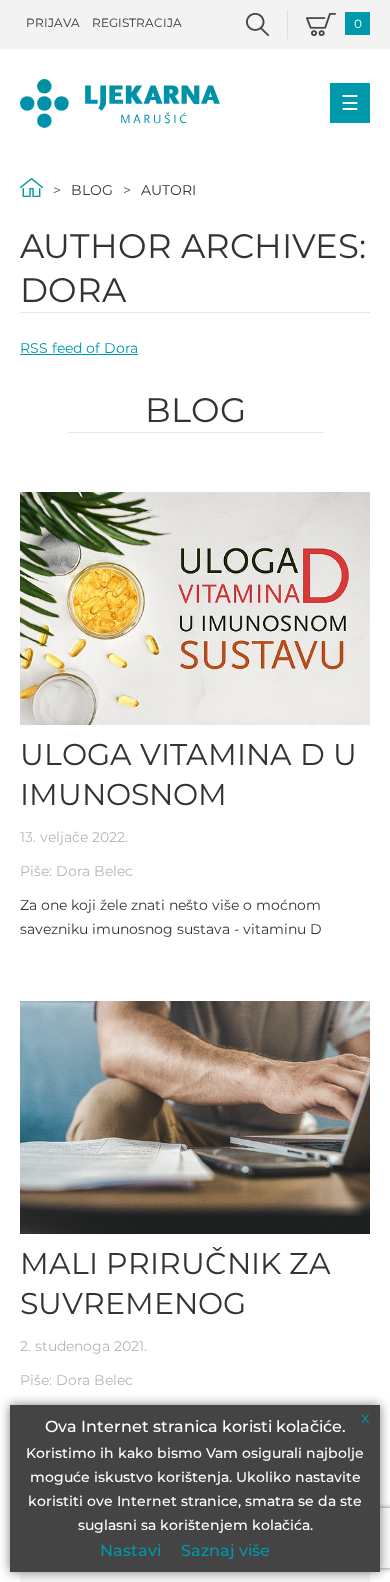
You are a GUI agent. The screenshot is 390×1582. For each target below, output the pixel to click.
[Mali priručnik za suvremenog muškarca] (195, 1117)
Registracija (137, 22)
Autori (168, 190)
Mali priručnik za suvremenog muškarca (175, 1303)
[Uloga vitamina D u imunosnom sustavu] (195, 608)
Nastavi (130, 1550)
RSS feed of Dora (79, 348)
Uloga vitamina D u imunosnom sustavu (188, 794)
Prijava (53, 22)
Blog (92, 190)
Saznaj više (225, 1550)
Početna (31, 187)
